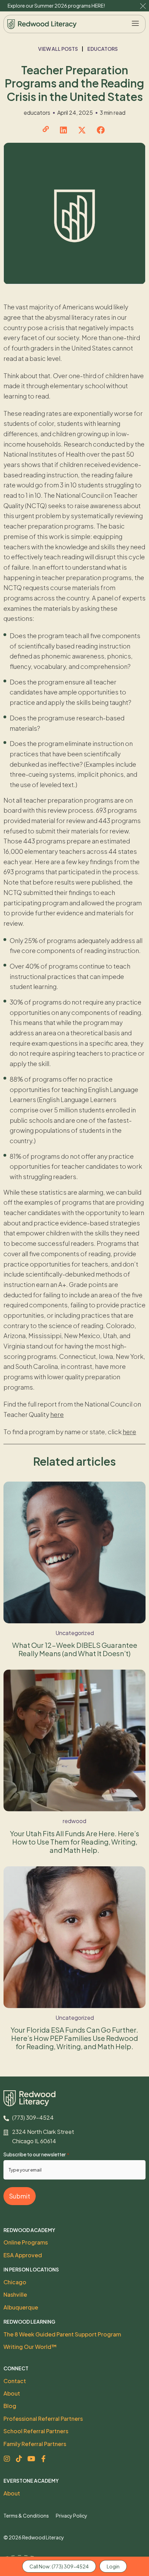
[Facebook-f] (43, 2459)
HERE (98, 6)
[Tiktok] (19, 2459)
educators (103, 49)
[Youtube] (31, 2459)
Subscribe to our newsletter (36, 2154)
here (57, 1414)
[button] (135, 24)
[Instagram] (7, 2459)
